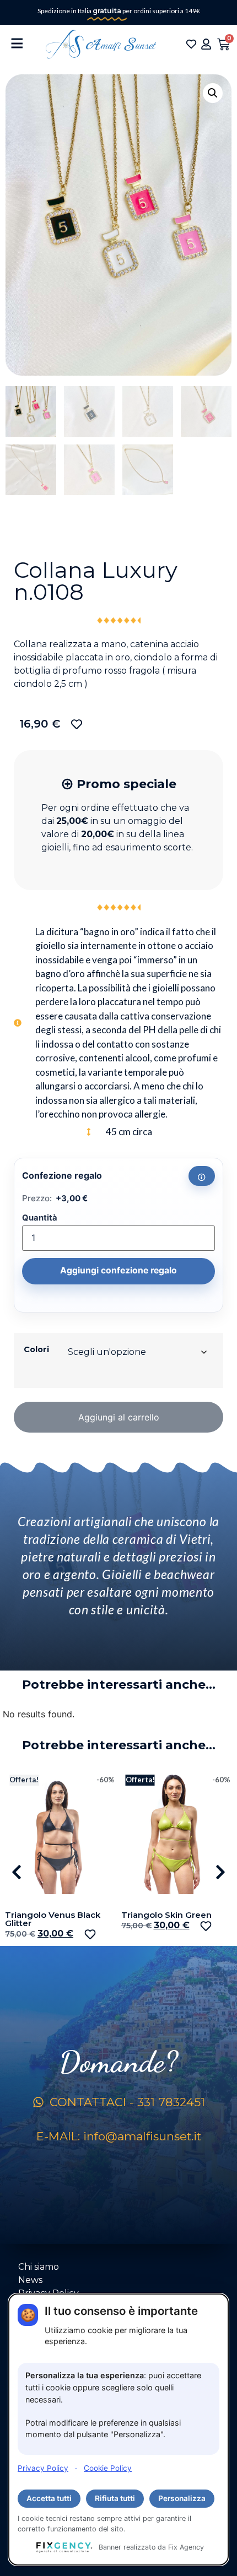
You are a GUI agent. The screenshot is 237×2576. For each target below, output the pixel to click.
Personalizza (182, 2498)
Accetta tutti (49, 2498)
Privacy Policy (43, 2468)
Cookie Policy (108, 2468)
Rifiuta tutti (115, 2498)
